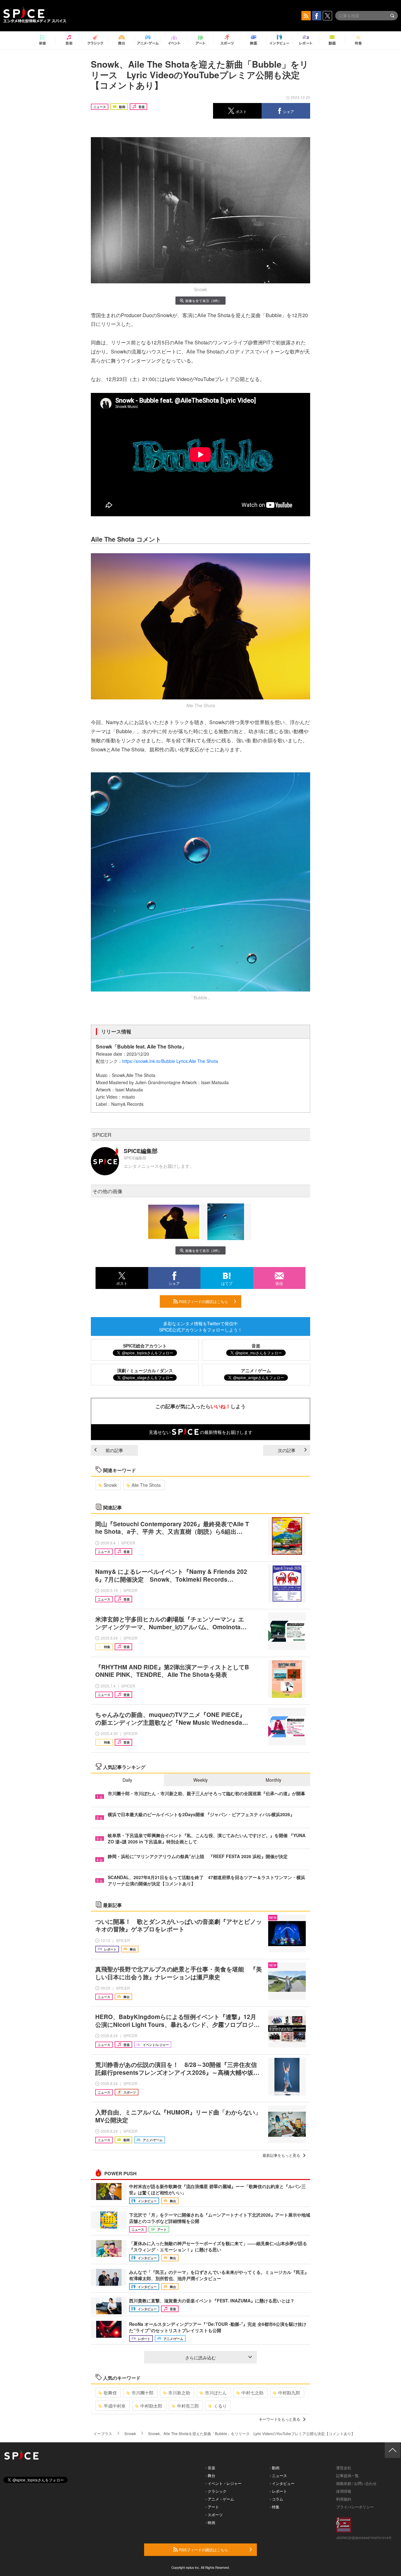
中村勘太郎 (151, 2406)
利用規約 (344, 2499)
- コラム (276, 2499)
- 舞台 (210, 2475)
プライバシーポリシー (355, 2507)
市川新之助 (179, 2393)
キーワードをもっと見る (279, 2419)
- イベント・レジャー (224, 2483)
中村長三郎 (188, 2406)
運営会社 (344, 2468)
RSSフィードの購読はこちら (203, 1301)
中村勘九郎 (289, 2393)
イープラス (103, 2433)
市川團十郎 (143, 2393)
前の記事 (114, 1450)
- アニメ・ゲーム (220, 2499)
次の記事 (287, 1450)
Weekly (200, 1780)
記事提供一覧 (347, 2475)
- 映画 (210, 2522)
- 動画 (275, 2468)
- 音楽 (210, 2468)
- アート (212, 2507)
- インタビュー (282, 2483)
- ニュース (278, 2475)
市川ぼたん (216, 2393)
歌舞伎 (110, 2393)
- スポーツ (214, 2514)
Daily (127, 1780)
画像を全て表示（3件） (203, 301)
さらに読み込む (200, 2357)
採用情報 (344, 2491)
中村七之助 (253, 2393)
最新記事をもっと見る (281, 2155)
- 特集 (275, 2507)
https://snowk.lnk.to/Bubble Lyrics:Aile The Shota (170, 1061)
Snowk (110, 1485)
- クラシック (216, 2491)
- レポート (278, 2491)
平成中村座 (115, 2406)
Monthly (273, 1780)
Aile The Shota (146, 1485)
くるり (220, 2406)
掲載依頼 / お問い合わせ (356, 2483)
